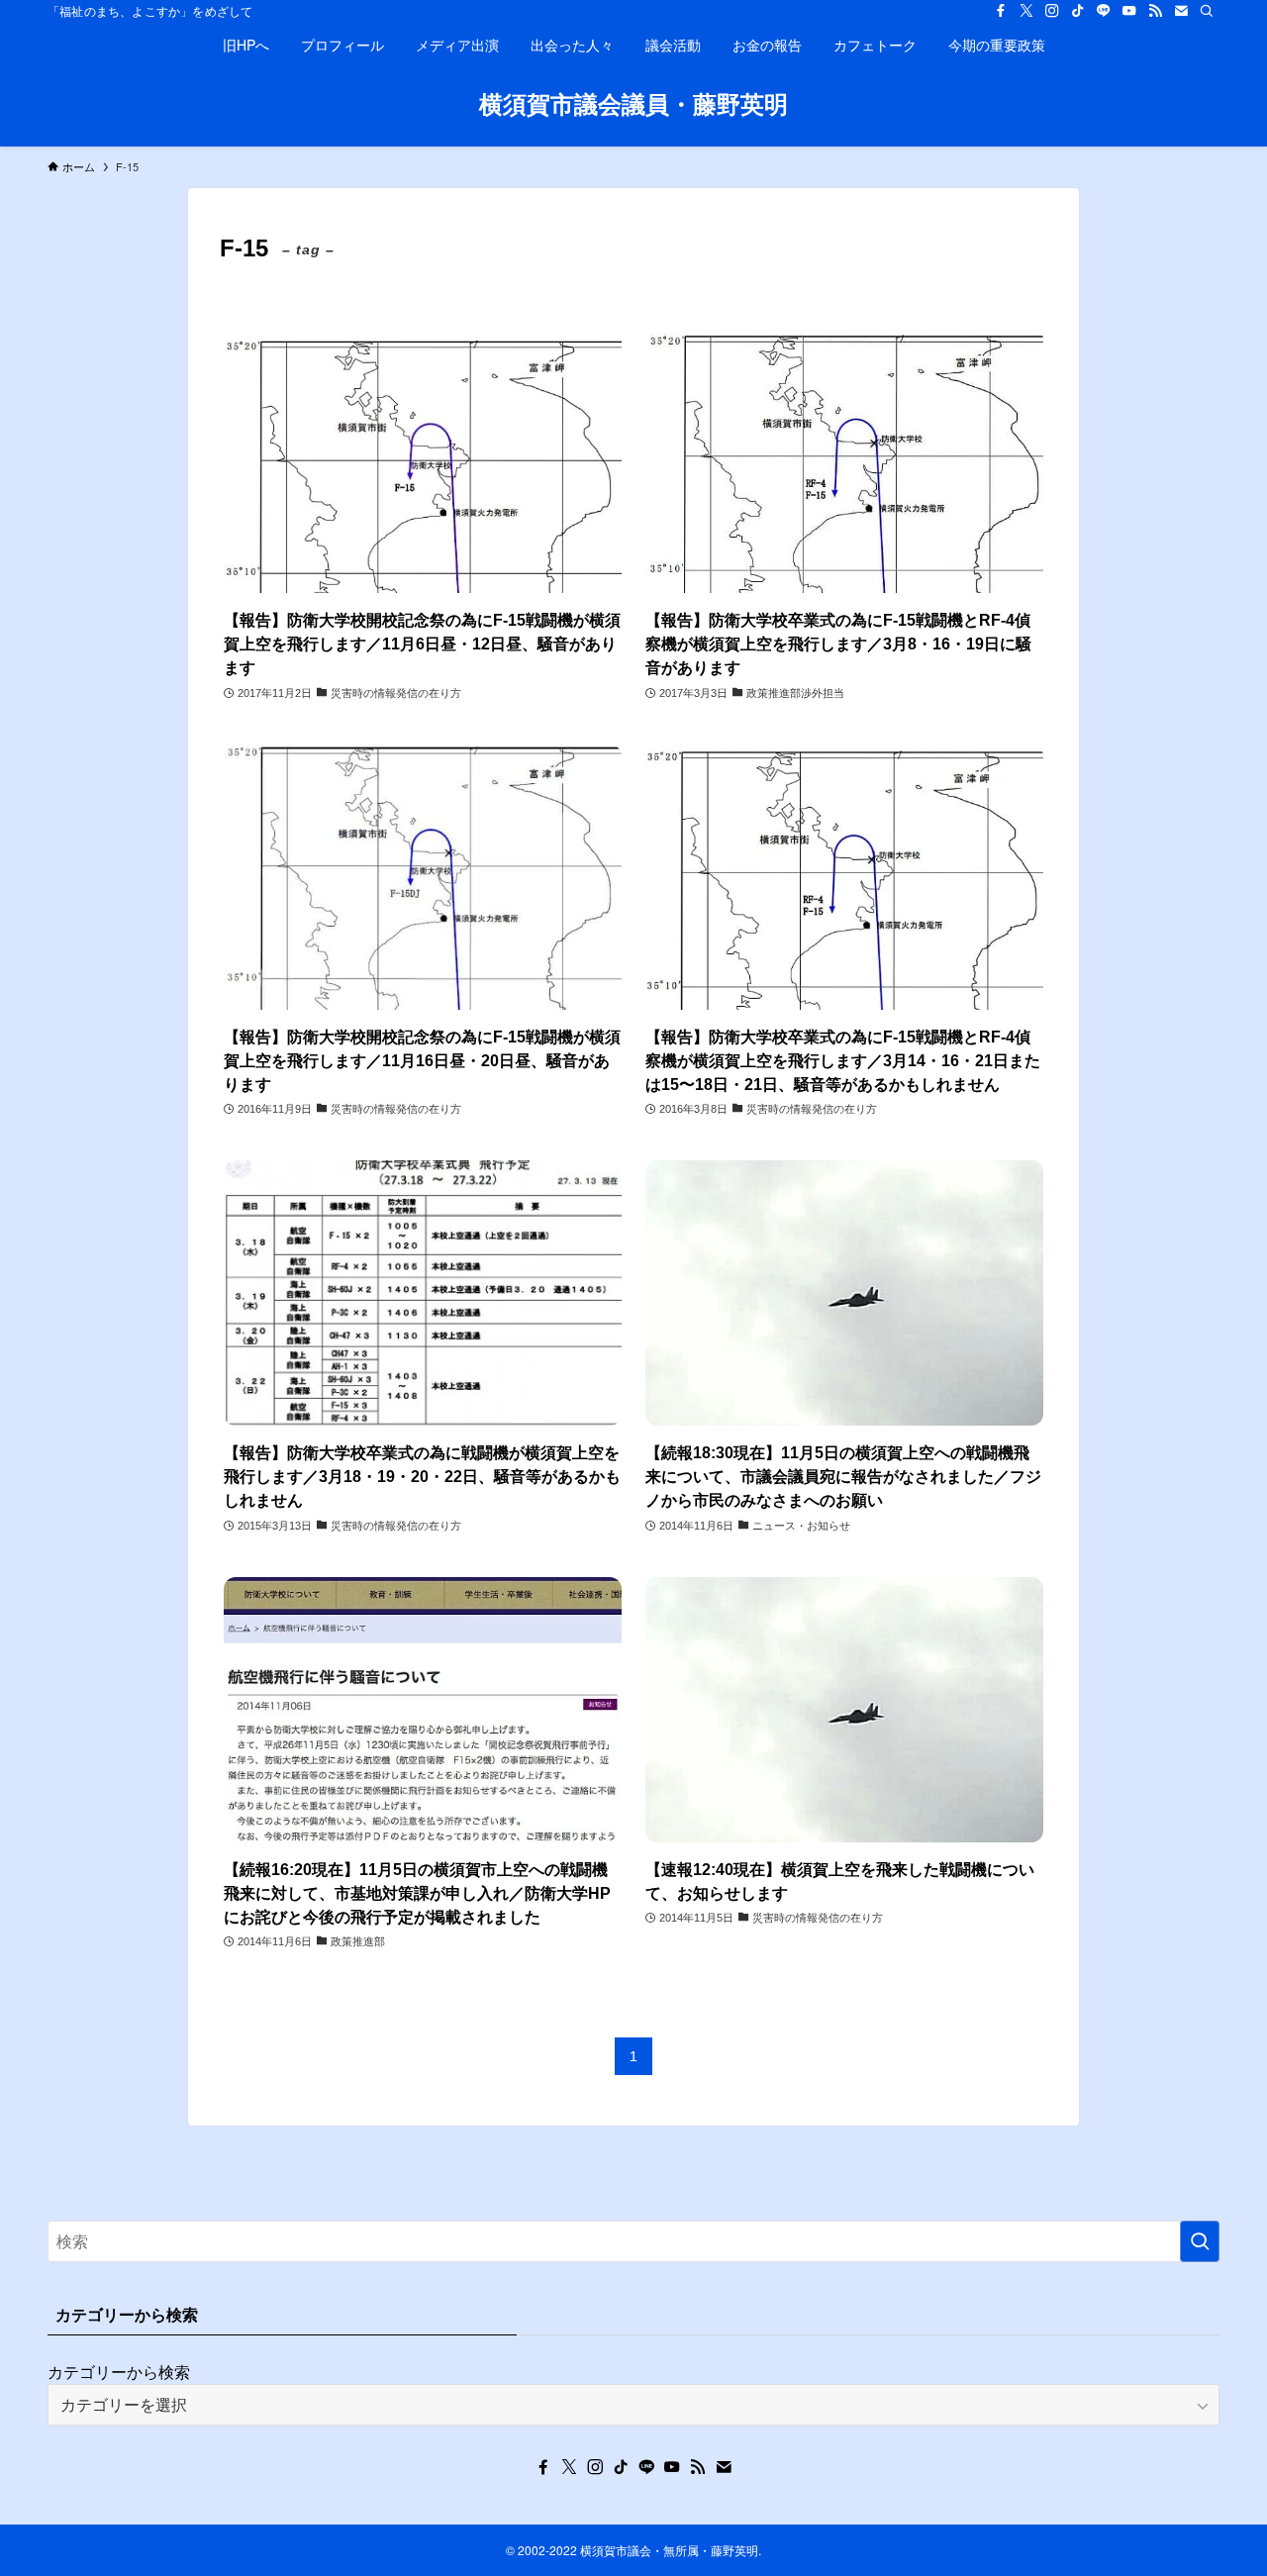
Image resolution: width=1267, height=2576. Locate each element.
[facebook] (1001, 11)
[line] (1104, 11)
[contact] (1181, 11)
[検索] (1207, 11)
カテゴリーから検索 (119, 2372)
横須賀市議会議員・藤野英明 (633, 103)
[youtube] (1129, 11)
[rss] (1155, 11)
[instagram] (1052, 11)
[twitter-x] (1026, 11)
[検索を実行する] (1200, 2241)
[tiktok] (1078, 11)
